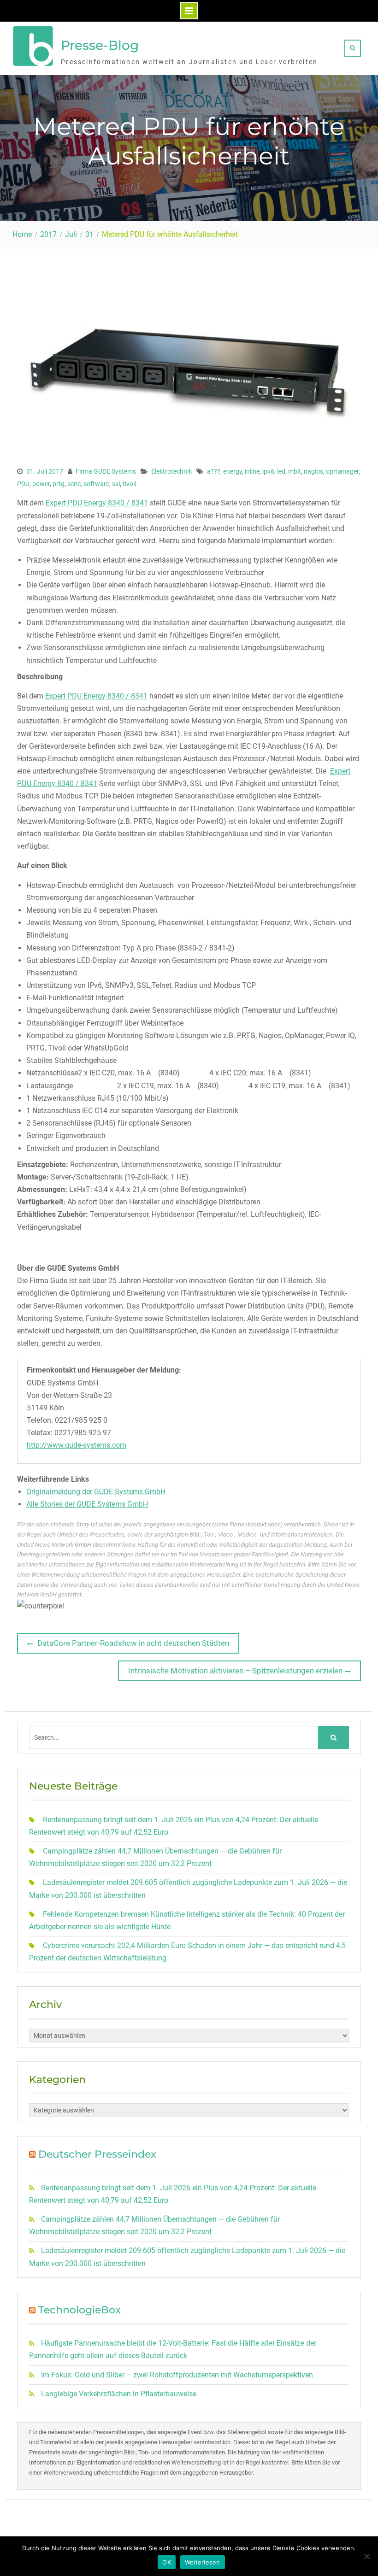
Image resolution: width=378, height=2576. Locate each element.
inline (252, 471)
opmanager (342, 471)
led (281, 471)
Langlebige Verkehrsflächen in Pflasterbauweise (119, 2394)
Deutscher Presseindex (97, 2154)
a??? (214, 471)
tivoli (129, 484)
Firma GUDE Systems (106, 471)
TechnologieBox (80, 2310)
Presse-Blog (100, 45)
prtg (59, 484)
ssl (116, 484)
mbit (295, 471)
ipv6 (268, 471)
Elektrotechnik (171, 471)
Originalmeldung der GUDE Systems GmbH (96, 1492)
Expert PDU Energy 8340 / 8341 (97, 503)
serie (74, 484)
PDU (23, 484)
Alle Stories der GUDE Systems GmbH (87, 1504)
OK (167, 2562)
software (96, 484)
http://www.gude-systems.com (77, 1445)
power (41, 484)
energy (233, 471)
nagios (313, 471)
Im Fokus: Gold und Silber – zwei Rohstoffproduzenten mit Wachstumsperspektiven (177, 2375)
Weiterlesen (203, 2562)
